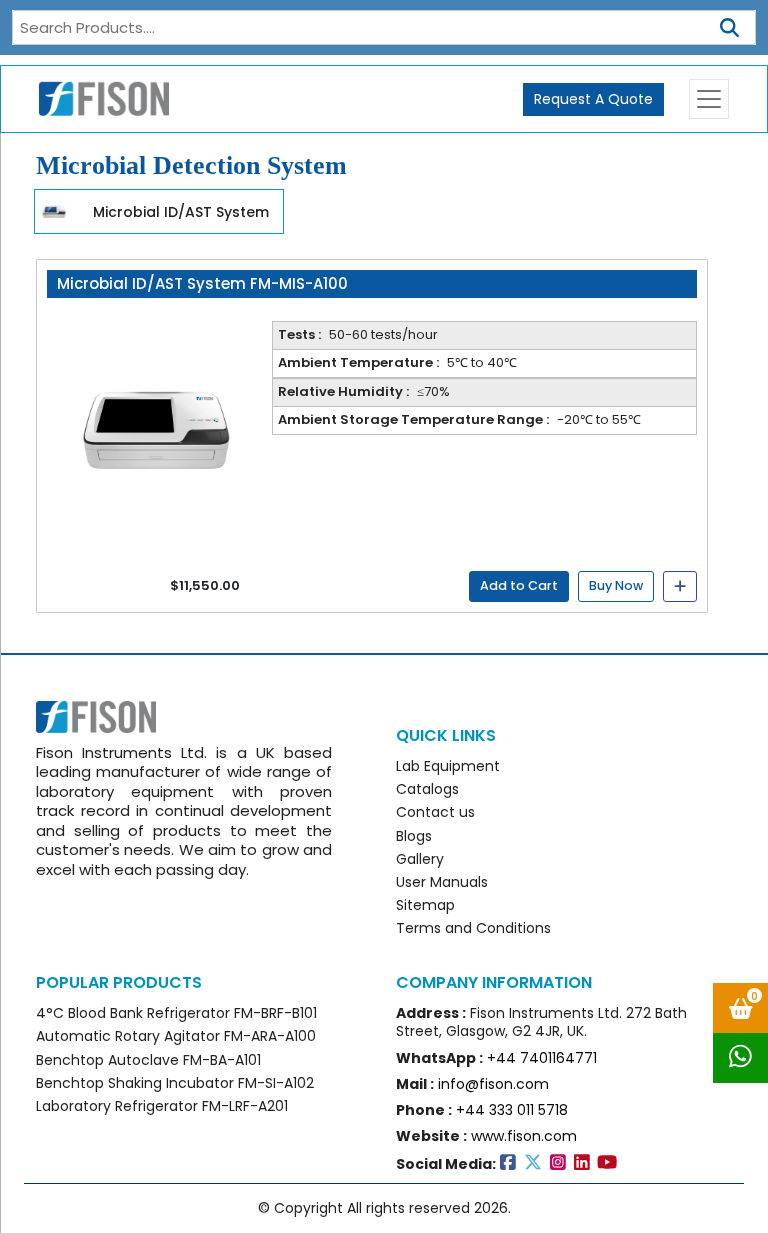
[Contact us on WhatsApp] (740, 1058)
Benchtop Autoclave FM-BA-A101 (148, 1060)
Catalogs (427, 789)
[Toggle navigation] (709, 99)
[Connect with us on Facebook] (512, 1164)
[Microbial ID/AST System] (54, 211)
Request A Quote (593, 99)
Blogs (414, 836)
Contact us (435, 812)
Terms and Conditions (473, 928)
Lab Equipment (448, 766)
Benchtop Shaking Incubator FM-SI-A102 (175, 1083)
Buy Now (616, 585)
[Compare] (680, 586)
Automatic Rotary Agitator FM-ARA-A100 (176, 1036)
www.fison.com (524, 1136)
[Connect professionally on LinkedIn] (586, 1164)
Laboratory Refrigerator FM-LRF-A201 (162, 1106)
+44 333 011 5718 (512, 1110)
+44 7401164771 (542, 1058)
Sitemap (425, 905)
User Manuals (442, 882)
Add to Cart (519, 585)
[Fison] (96, 99)
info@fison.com (493, 1084)
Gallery (420, 859)
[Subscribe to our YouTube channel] (609, 1164)
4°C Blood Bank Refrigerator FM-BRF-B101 (176, 1013)
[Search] (729, 24)
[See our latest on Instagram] (562, 1164)
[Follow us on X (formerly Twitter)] (537, 1164)
